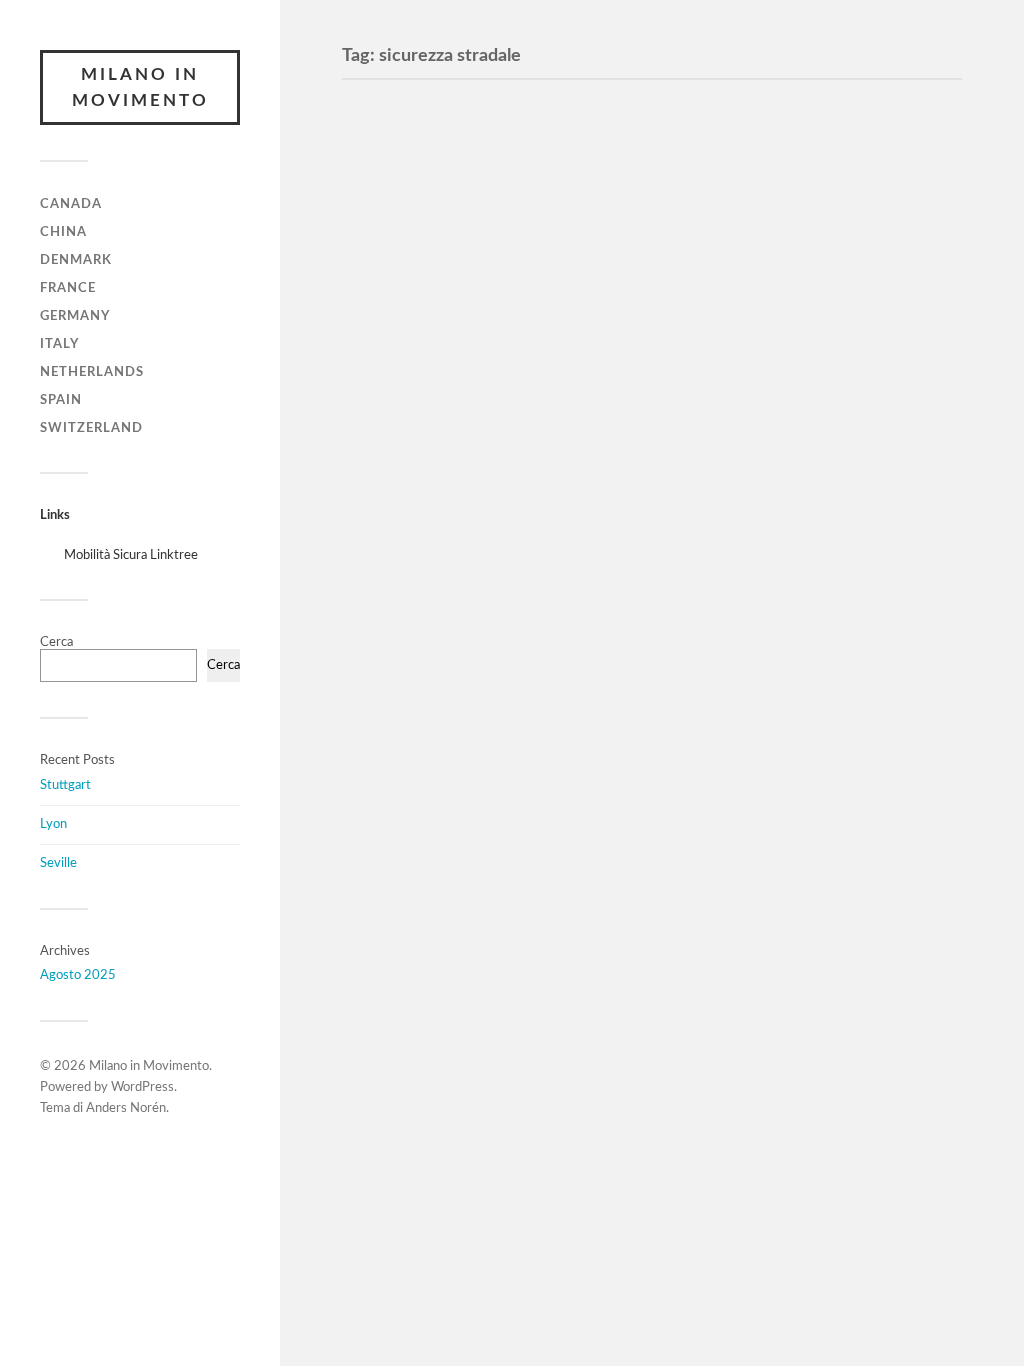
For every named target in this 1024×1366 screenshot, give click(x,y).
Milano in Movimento (140, 87)
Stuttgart (65, 785)
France (68, 288)
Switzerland (91, 428)
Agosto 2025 (78, 975)
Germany (75, 316)
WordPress (142, 1087)
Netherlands (92, 372)
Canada (71, 204)
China (63, 232)
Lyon (53, 824)
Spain (61, 400)
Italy (59, 344)
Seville (58, 863)
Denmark (76, 260)
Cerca (56, 642)
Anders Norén (126, 1108)
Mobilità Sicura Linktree (131, 555)
